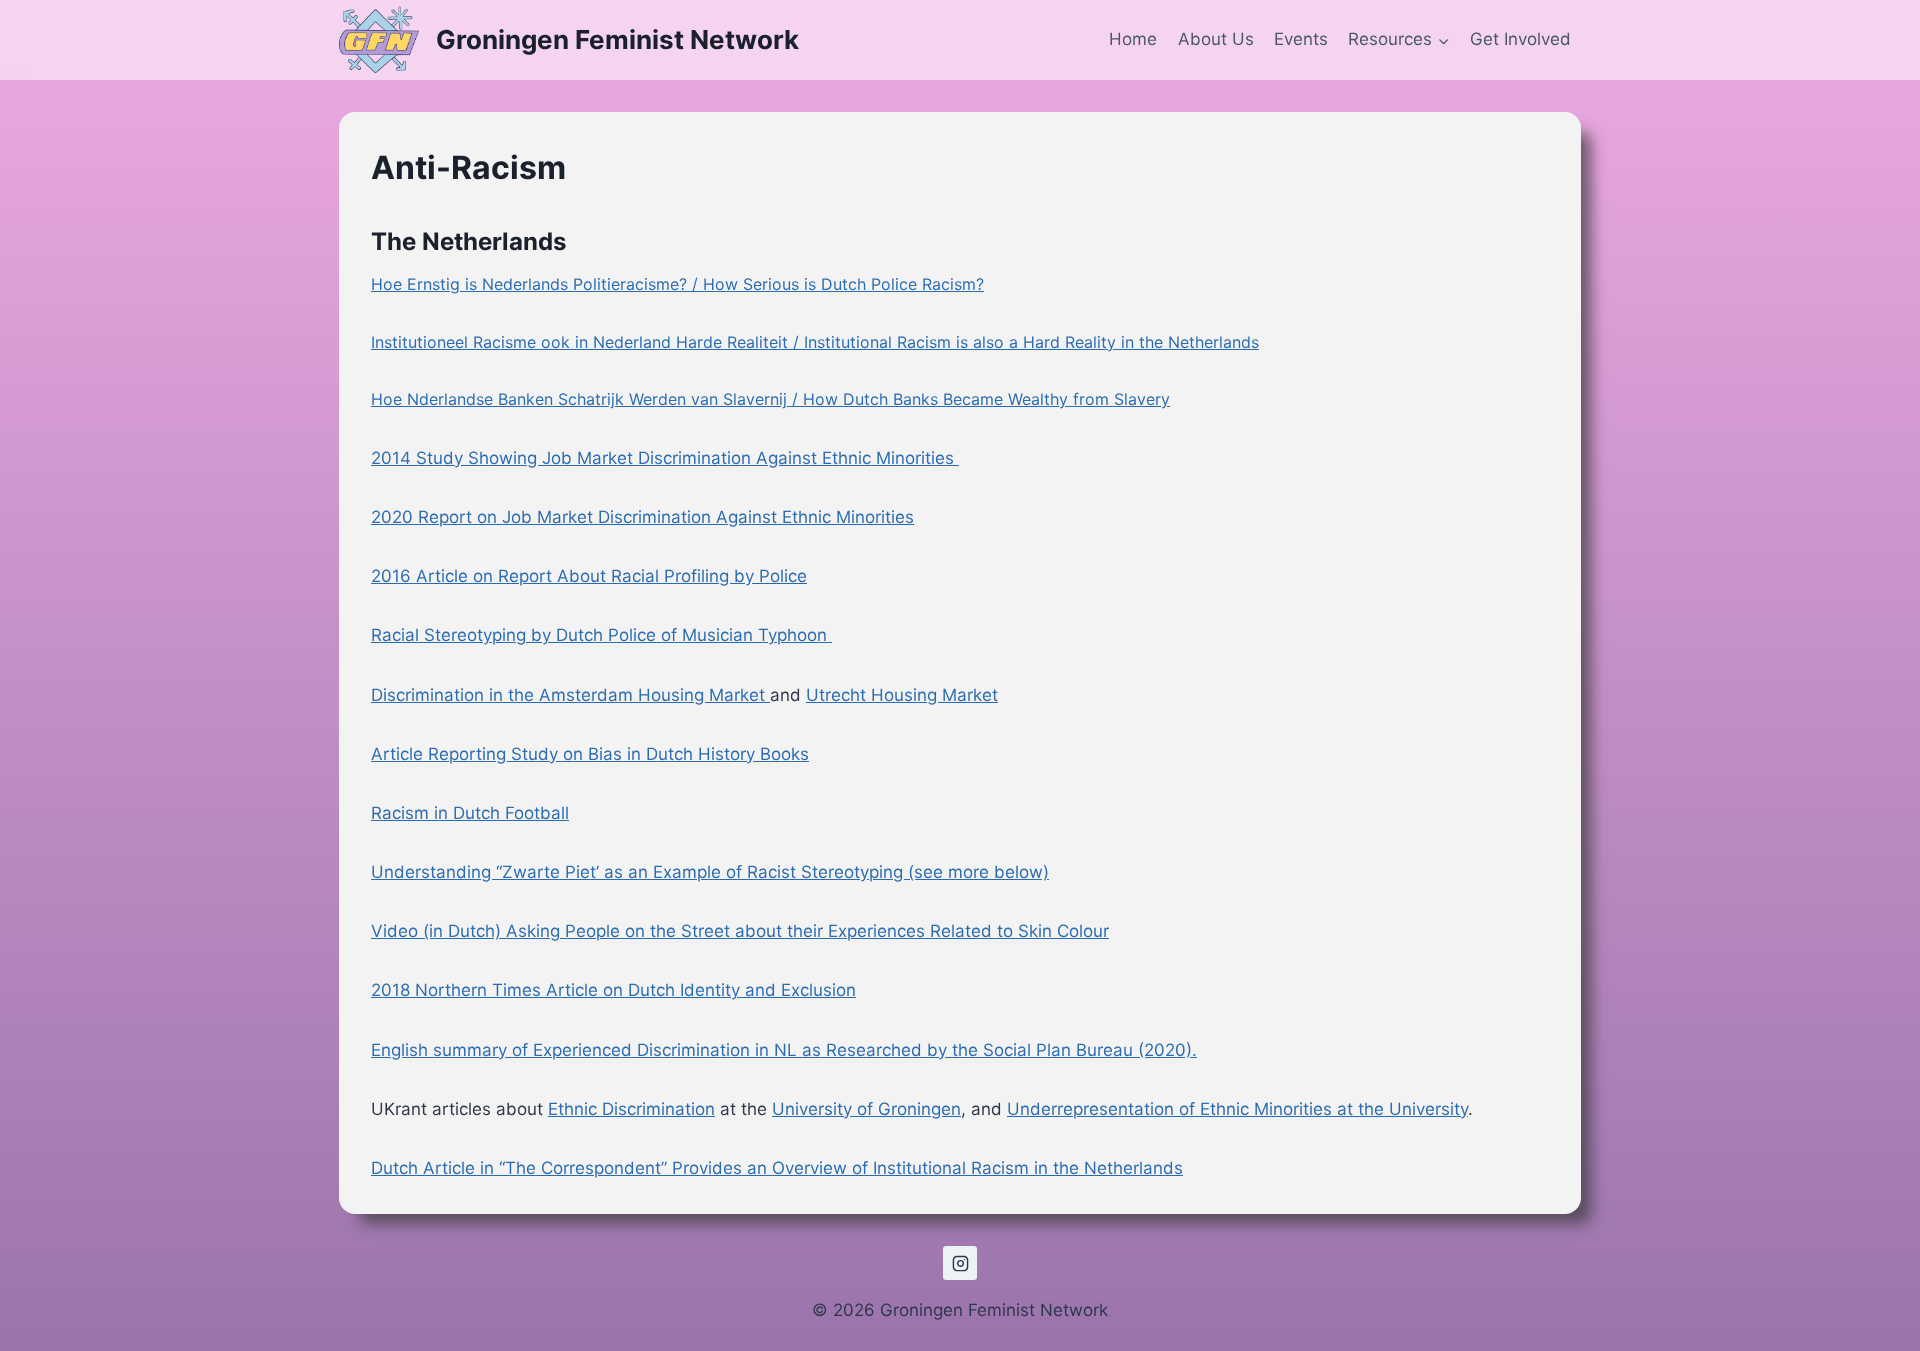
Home (1133, 39)
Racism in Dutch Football (470, 813)
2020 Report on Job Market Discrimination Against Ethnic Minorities (642, 517)
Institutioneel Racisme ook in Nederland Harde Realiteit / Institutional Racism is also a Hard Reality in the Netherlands (815, 342)
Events (1301, 39)
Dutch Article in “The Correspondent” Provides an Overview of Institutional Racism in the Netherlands (777, 1168)
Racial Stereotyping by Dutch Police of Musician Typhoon (601, 635)
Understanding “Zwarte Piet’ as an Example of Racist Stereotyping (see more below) (710, 872)
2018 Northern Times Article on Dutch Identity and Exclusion (613, 990)
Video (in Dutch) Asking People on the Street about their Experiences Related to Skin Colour (740, 931)
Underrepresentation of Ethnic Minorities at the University (1237, 1109)
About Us (1216, 39)
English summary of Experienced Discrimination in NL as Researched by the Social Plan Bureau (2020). (784, 1050)
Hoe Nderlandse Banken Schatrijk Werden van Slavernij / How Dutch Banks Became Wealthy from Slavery (770, 399)
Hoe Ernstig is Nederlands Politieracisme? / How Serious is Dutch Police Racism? (677, 284)
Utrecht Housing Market (902, 695)
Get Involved (1520, 39)
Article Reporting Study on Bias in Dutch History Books (590, 754)
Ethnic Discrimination (631, 1109)
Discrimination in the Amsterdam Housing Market (568, 695)
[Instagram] (960, 1263)
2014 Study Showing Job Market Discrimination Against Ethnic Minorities (665, 458)
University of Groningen (866, 1109)
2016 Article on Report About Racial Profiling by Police (589, 576)
